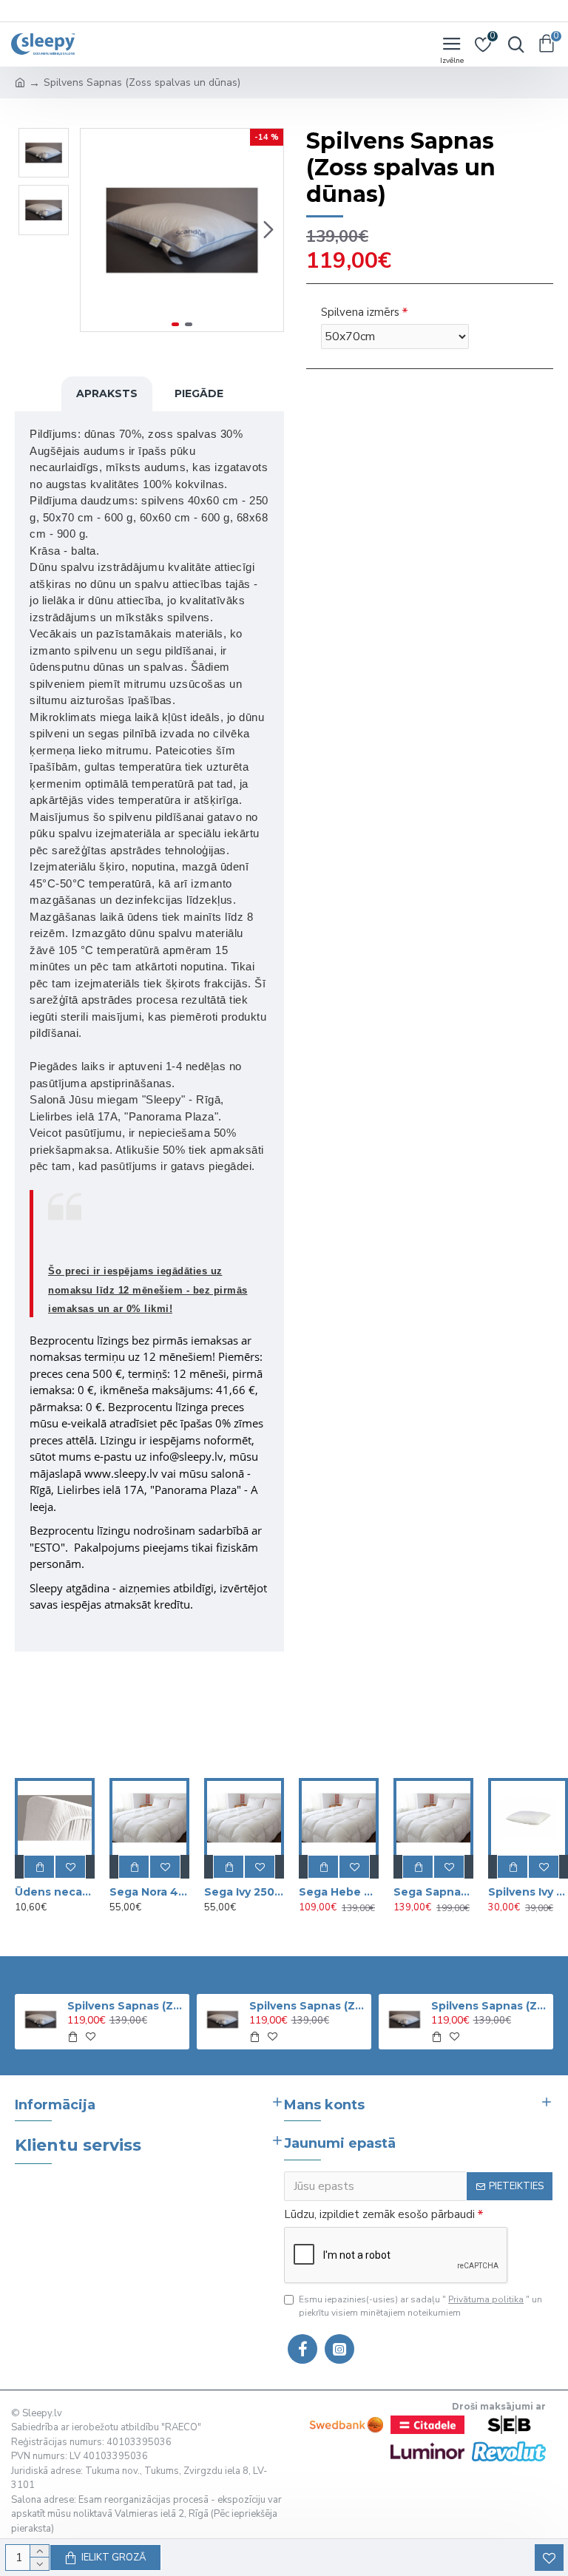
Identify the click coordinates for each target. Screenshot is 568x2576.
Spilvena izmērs (360, 312)
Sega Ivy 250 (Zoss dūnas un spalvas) (244, 1892)
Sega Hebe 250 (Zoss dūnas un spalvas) (339, 1892)
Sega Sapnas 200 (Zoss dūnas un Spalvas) (433, 1892)
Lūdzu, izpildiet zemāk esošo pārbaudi (379, 2214)
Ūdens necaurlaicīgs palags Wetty (55, 1892)
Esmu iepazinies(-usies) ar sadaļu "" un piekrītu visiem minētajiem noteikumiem (420, 2306)
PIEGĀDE (199, 393)
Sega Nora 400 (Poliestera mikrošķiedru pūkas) (149, 1892)
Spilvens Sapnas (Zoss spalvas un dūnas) (126, 2006)
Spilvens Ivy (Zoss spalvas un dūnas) (528, 1892)
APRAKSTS (107, 393)
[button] (95, 230)
